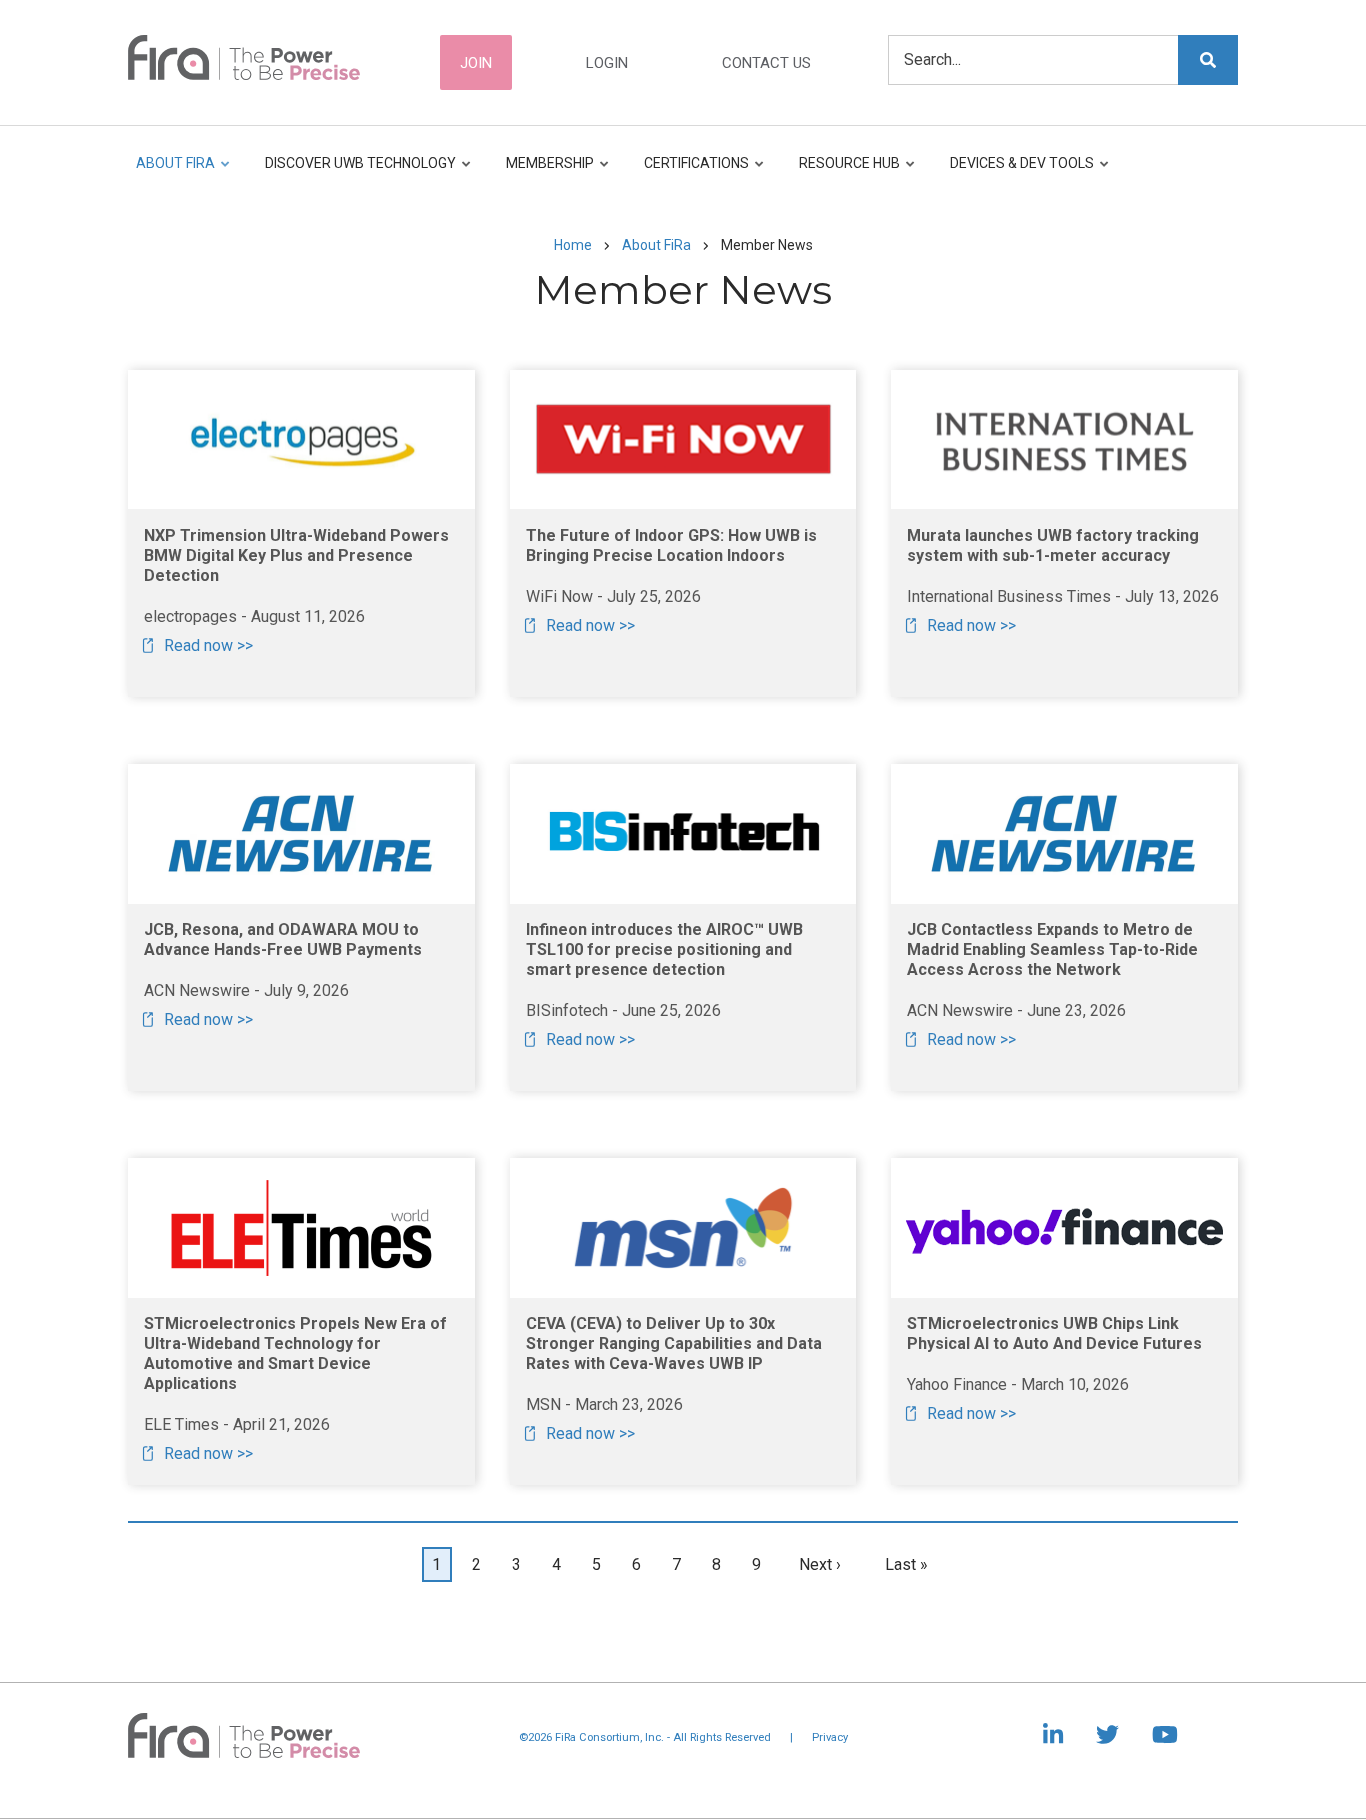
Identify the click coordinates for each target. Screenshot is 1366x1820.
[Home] (244, 56)
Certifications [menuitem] (691, 172)
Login (607, 63)
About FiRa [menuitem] (175, 172)
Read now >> (208, 645)
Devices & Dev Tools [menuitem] (1017, 172)
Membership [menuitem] (545, 172)
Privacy (830, 1737)
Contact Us (766, 63)
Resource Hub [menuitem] (844, 172)
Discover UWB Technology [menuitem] (355, 172)
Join (476, 63)
